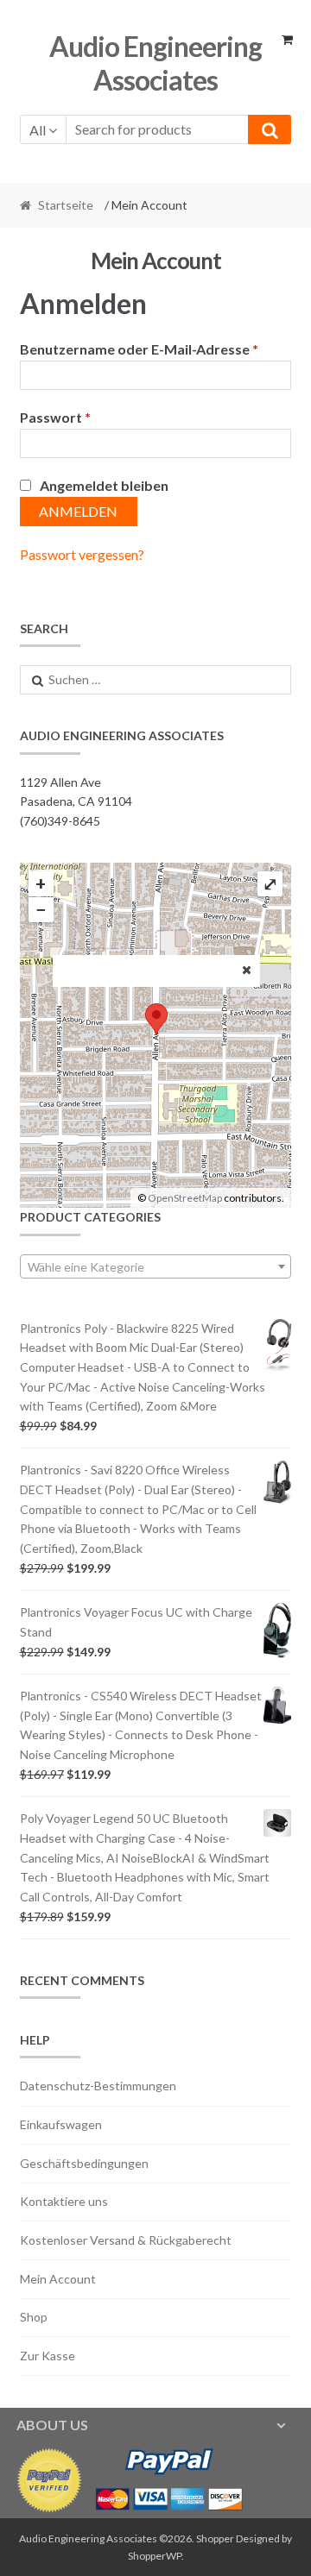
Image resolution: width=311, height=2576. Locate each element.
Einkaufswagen (61, 2124)
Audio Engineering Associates (155, 63)
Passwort (55, 417)
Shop (34, 2317)
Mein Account (58, 2279)
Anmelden (78, 511)
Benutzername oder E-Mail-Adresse (139, 349)
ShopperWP (155, 2556)
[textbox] (156, 1267)
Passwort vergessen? (82, 554)
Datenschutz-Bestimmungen (98, 2086)
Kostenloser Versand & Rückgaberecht (126, 2240)
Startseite (66, 205)
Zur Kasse (48, 2356)
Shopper (215, 2538)
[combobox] (156, 1266)
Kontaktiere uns (64, 2201)
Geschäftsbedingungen (84, 2163)
